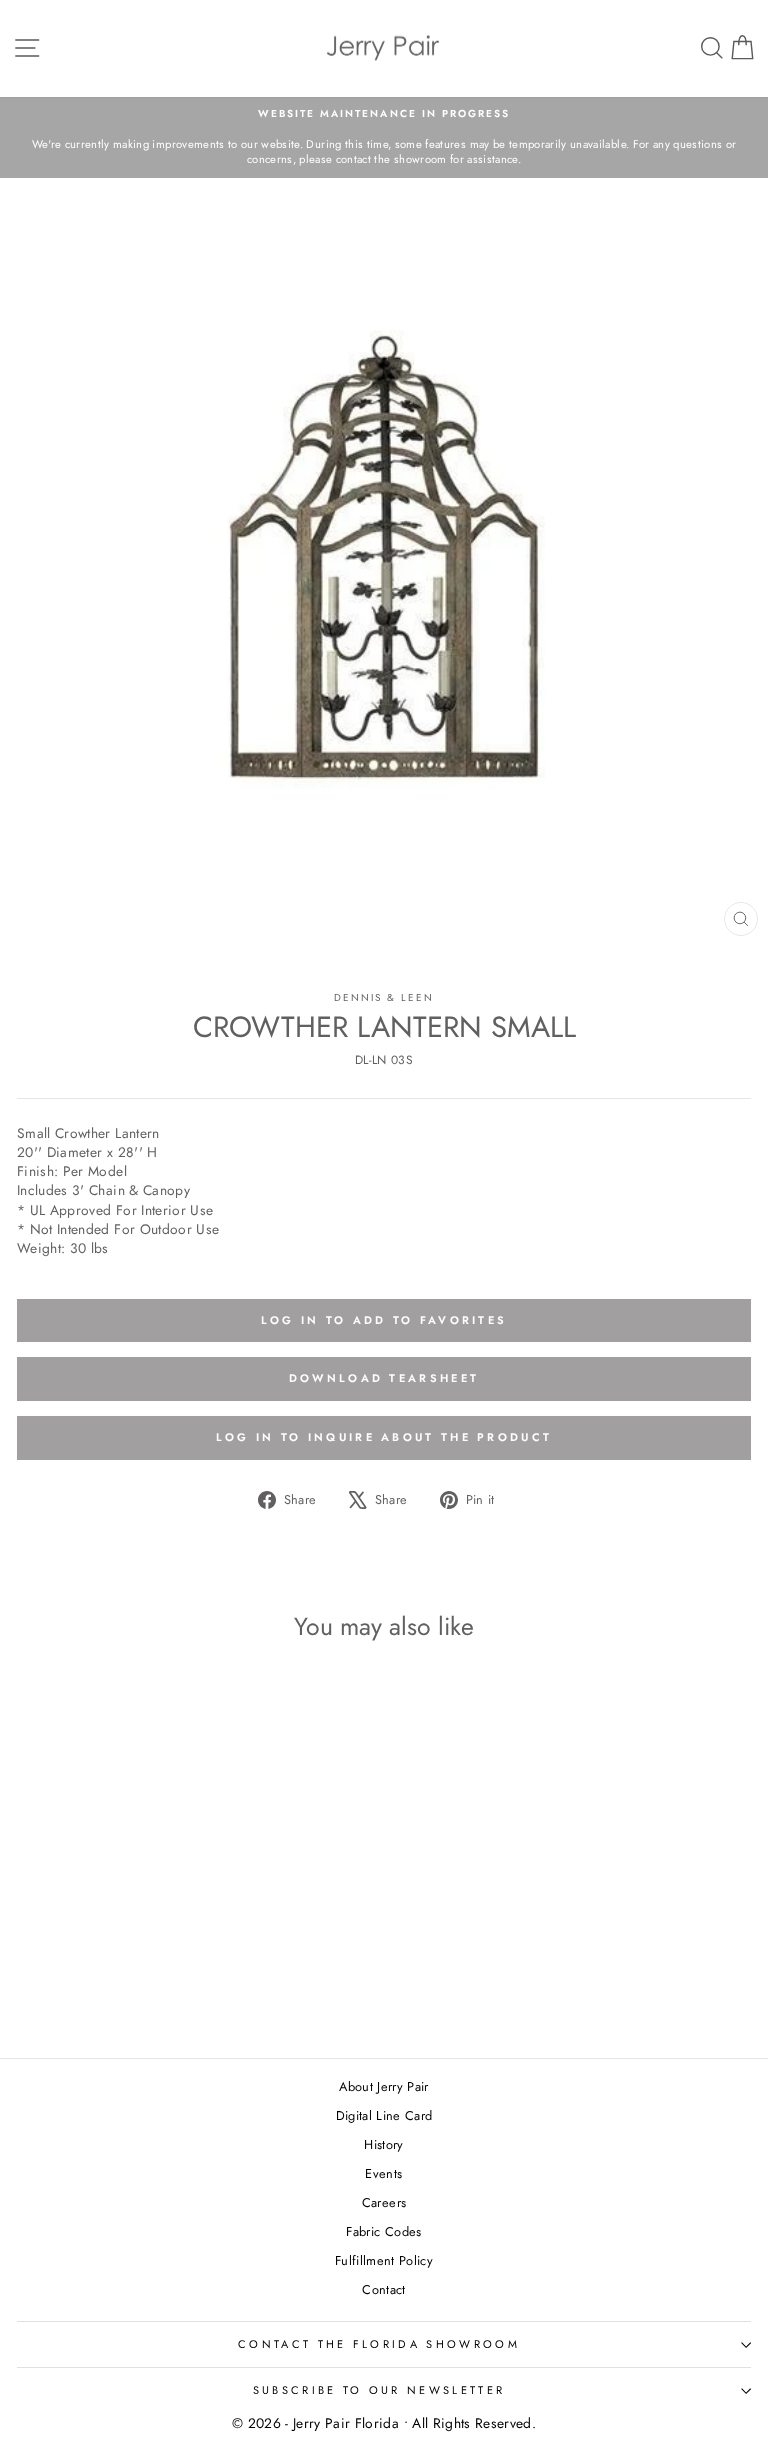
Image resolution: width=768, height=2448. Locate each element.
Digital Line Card (384, 2115)
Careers (384, 2202)
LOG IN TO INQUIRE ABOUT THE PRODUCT (384, 1437)
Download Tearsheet (384, 1378)
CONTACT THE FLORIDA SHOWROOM (379, 2344)
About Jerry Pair (384, 2086)
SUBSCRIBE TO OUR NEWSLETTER (379, 2390)
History (383, 2144)
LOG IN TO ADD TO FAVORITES (384, 1320)
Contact (383, 2289)
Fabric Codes (383, 2231)
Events (383, 2173)
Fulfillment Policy (384, 2260)
